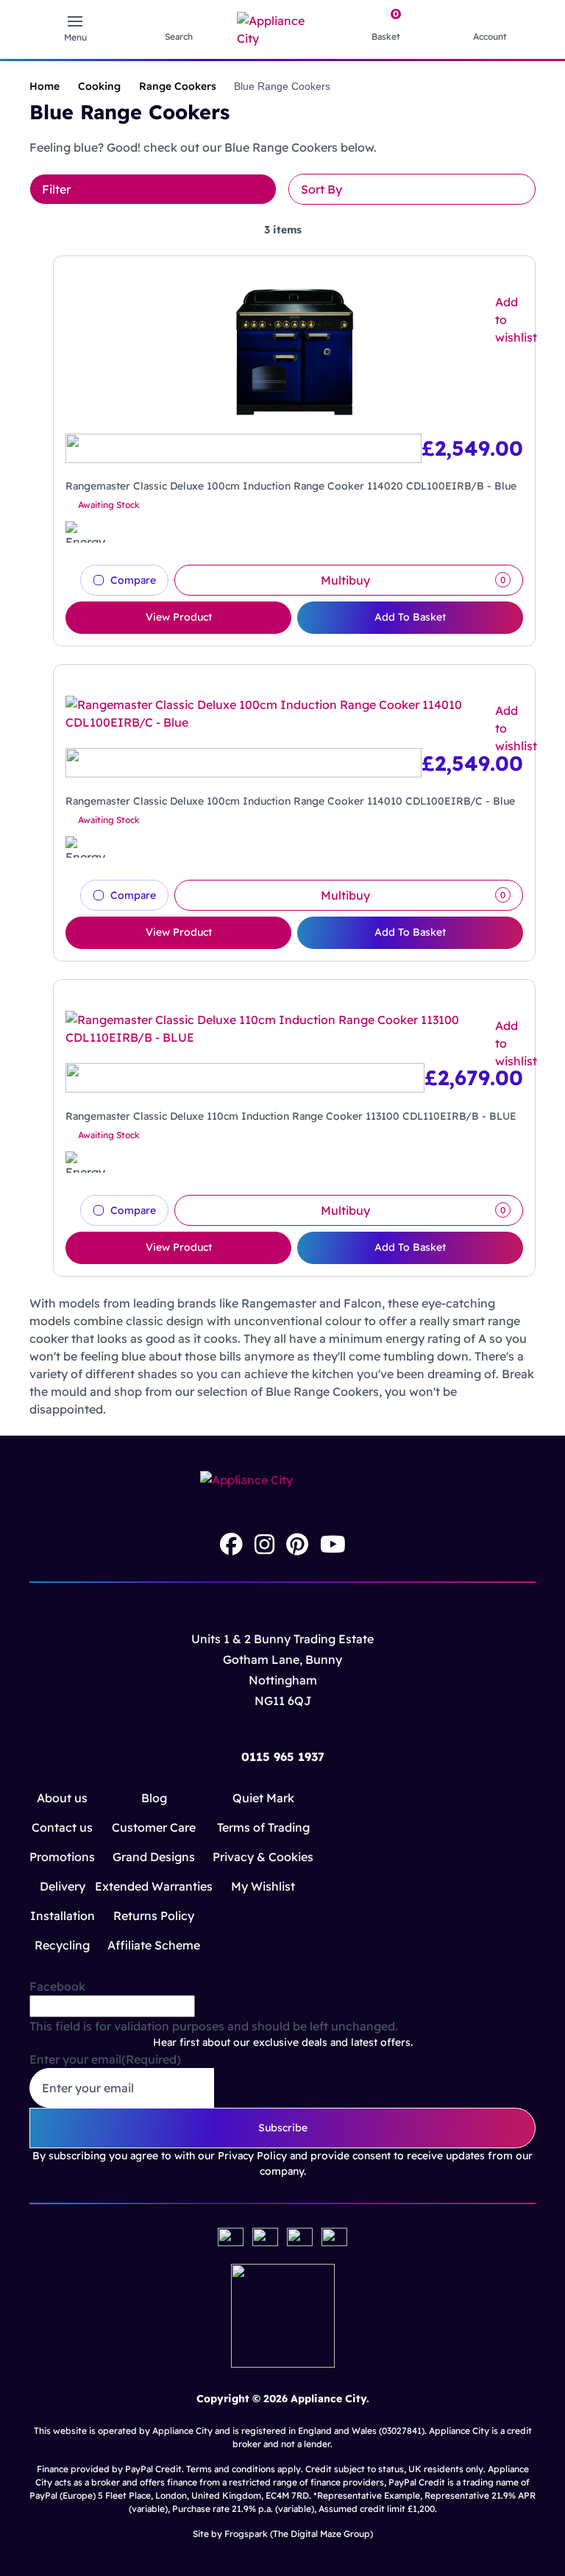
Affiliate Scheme (154, 1945)
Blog (154, 1798)
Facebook (57, 1986)
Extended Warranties (154, 1886)
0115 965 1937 (283, 1757)
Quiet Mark (263, 1798)
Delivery (63, 1886)
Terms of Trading (263, 1827)
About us (62, 1798)
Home (45, 86)
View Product (179, 617)
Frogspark (246, 2534)
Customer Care (154, 1827)
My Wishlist (263, 1886)
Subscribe (283, 2128)
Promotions (62, 1857)
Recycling (62, 1945)
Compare (133, 580)
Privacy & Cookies (263, 1857)
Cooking (99, 86)
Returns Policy (154, 1916)
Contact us (62, 1827)
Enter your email (105, 2059)
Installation (63, 1916)
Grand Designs (154, 1857)
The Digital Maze (307, 2534)
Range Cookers (178, 86)
